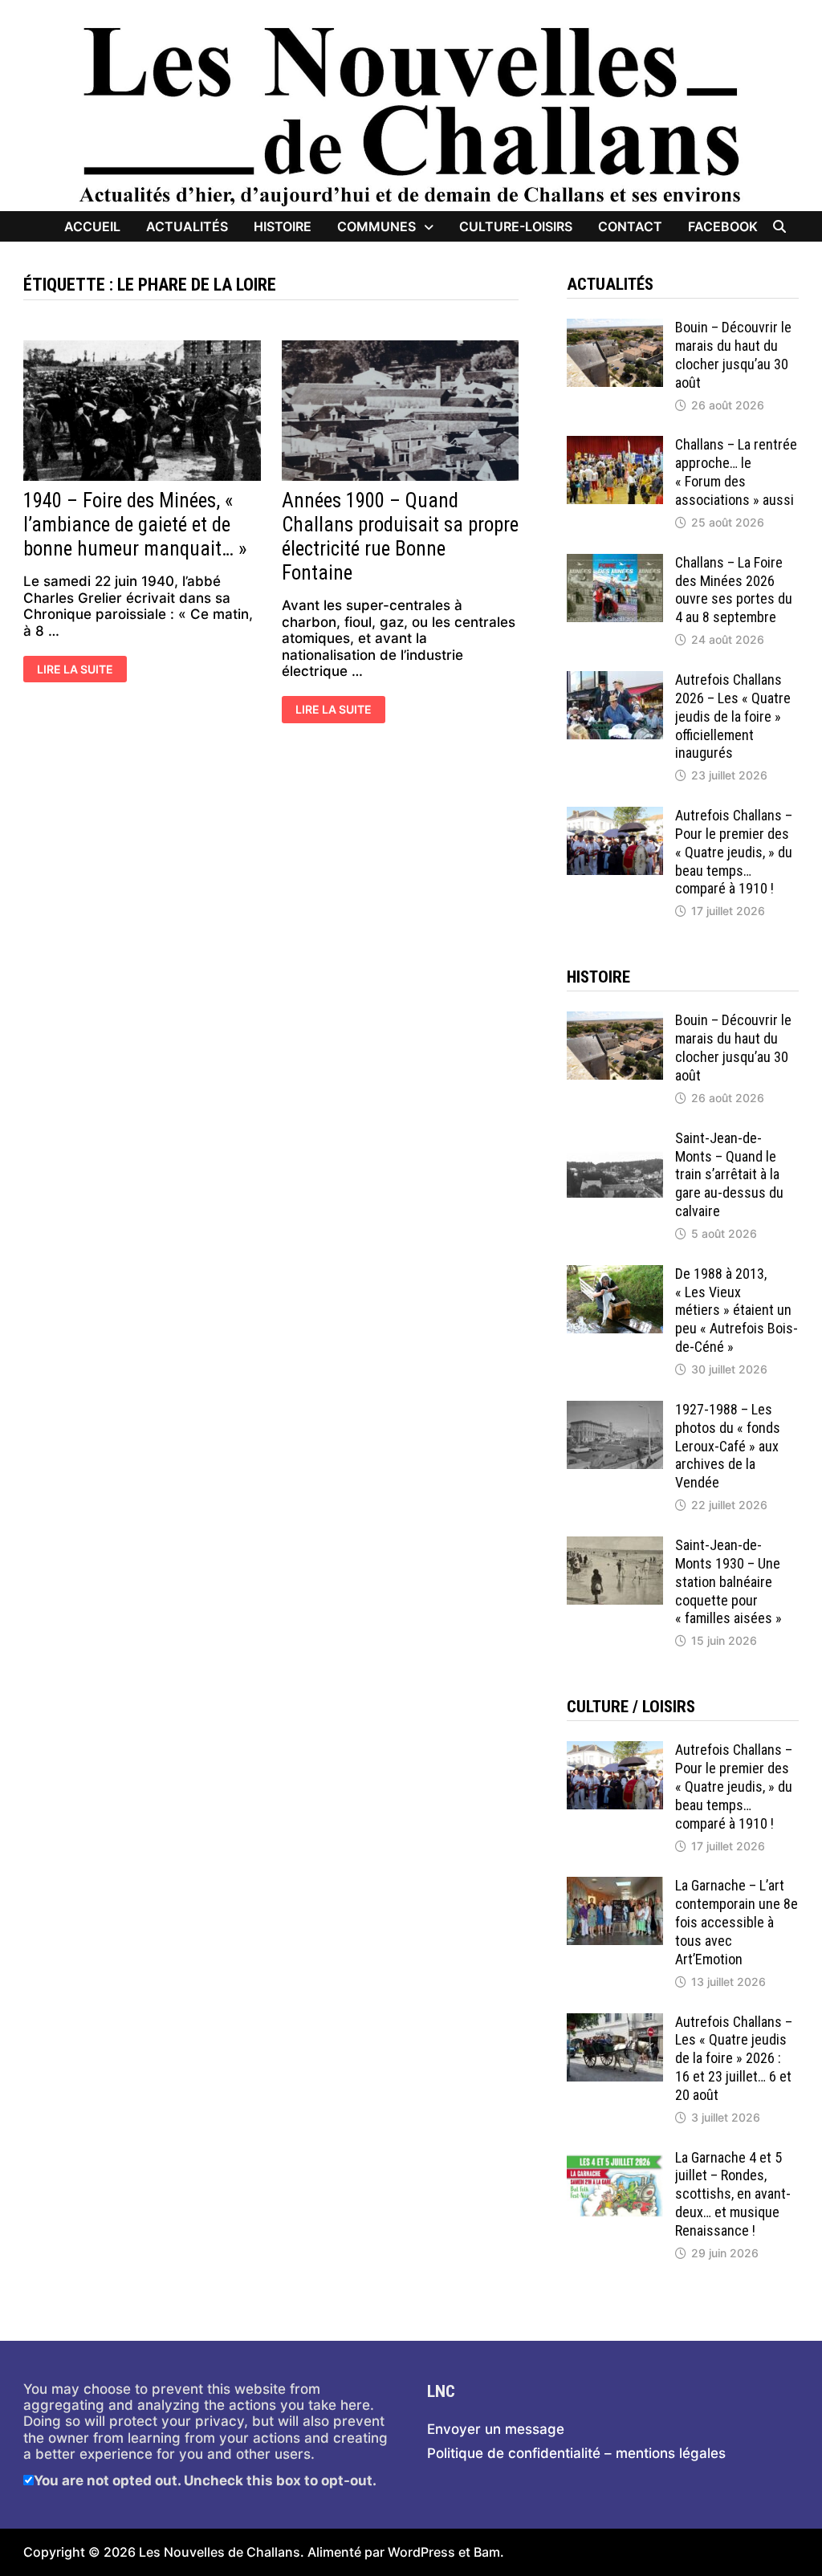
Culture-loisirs (516, 226)
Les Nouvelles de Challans (220, 2552)
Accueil (92, 226)
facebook (723, 226)
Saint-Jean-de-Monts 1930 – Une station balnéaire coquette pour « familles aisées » (728, 1581)
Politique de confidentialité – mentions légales (576, 2453)
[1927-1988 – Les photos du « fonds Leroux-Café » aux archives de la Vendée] (615, 1409)
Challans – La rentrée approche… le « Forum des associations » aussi (736, 472)
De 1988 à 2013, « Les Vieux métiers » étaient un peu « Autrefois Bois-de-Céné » (737, 1310)
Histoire (283, 226)
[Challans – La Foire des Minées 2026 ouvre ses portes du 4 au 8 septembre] (615, 562)
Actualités (187, 226)
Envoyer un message (496, 2429)
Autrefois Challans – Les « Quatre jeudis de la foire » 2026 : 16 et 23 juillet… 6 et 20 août (734, 2058)
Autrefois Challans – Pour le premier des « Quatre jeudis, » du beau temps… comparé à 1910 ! (734, 852)
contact (630, 226)
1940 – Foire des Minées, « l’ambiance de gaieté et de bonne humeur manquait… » (135, 525)
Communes (376, 226)
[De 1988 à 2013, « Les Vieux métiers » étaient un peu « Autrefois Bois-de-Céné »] (615, 1273)
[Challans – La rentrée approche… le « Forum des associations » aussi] (615, 444)
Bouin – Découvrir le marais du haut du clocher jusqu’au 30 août (733, 355)
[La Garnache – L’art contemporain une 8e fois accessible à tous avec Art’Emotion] (615, 1885)
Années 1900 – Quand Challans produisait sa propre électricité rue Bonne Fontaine (400, 537)
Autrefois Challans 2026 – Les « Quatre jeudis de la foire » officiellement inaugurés (733, 716)
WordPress (421, 2552)
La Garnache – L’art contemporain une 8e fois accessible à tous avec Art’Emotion (737, 1922)
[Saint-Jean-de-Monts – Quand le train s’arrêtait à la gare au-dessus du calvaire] (615, 1137)
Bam (487, 2552)
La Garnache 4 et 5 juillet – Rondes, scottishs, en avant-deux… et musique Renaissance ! (733, 2194)
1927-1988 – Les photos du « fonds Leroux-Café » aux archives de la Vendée (728, 1446)
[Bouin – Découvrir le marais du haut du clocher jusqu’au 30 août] (615, 327)
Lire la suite (75, 670)
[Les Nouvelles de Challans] (411, 115)
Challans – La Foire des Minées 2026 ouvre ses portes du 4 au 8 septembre (734, 590)
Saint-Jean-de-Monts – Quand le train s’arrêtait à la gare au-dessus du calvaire (729, 1174)
